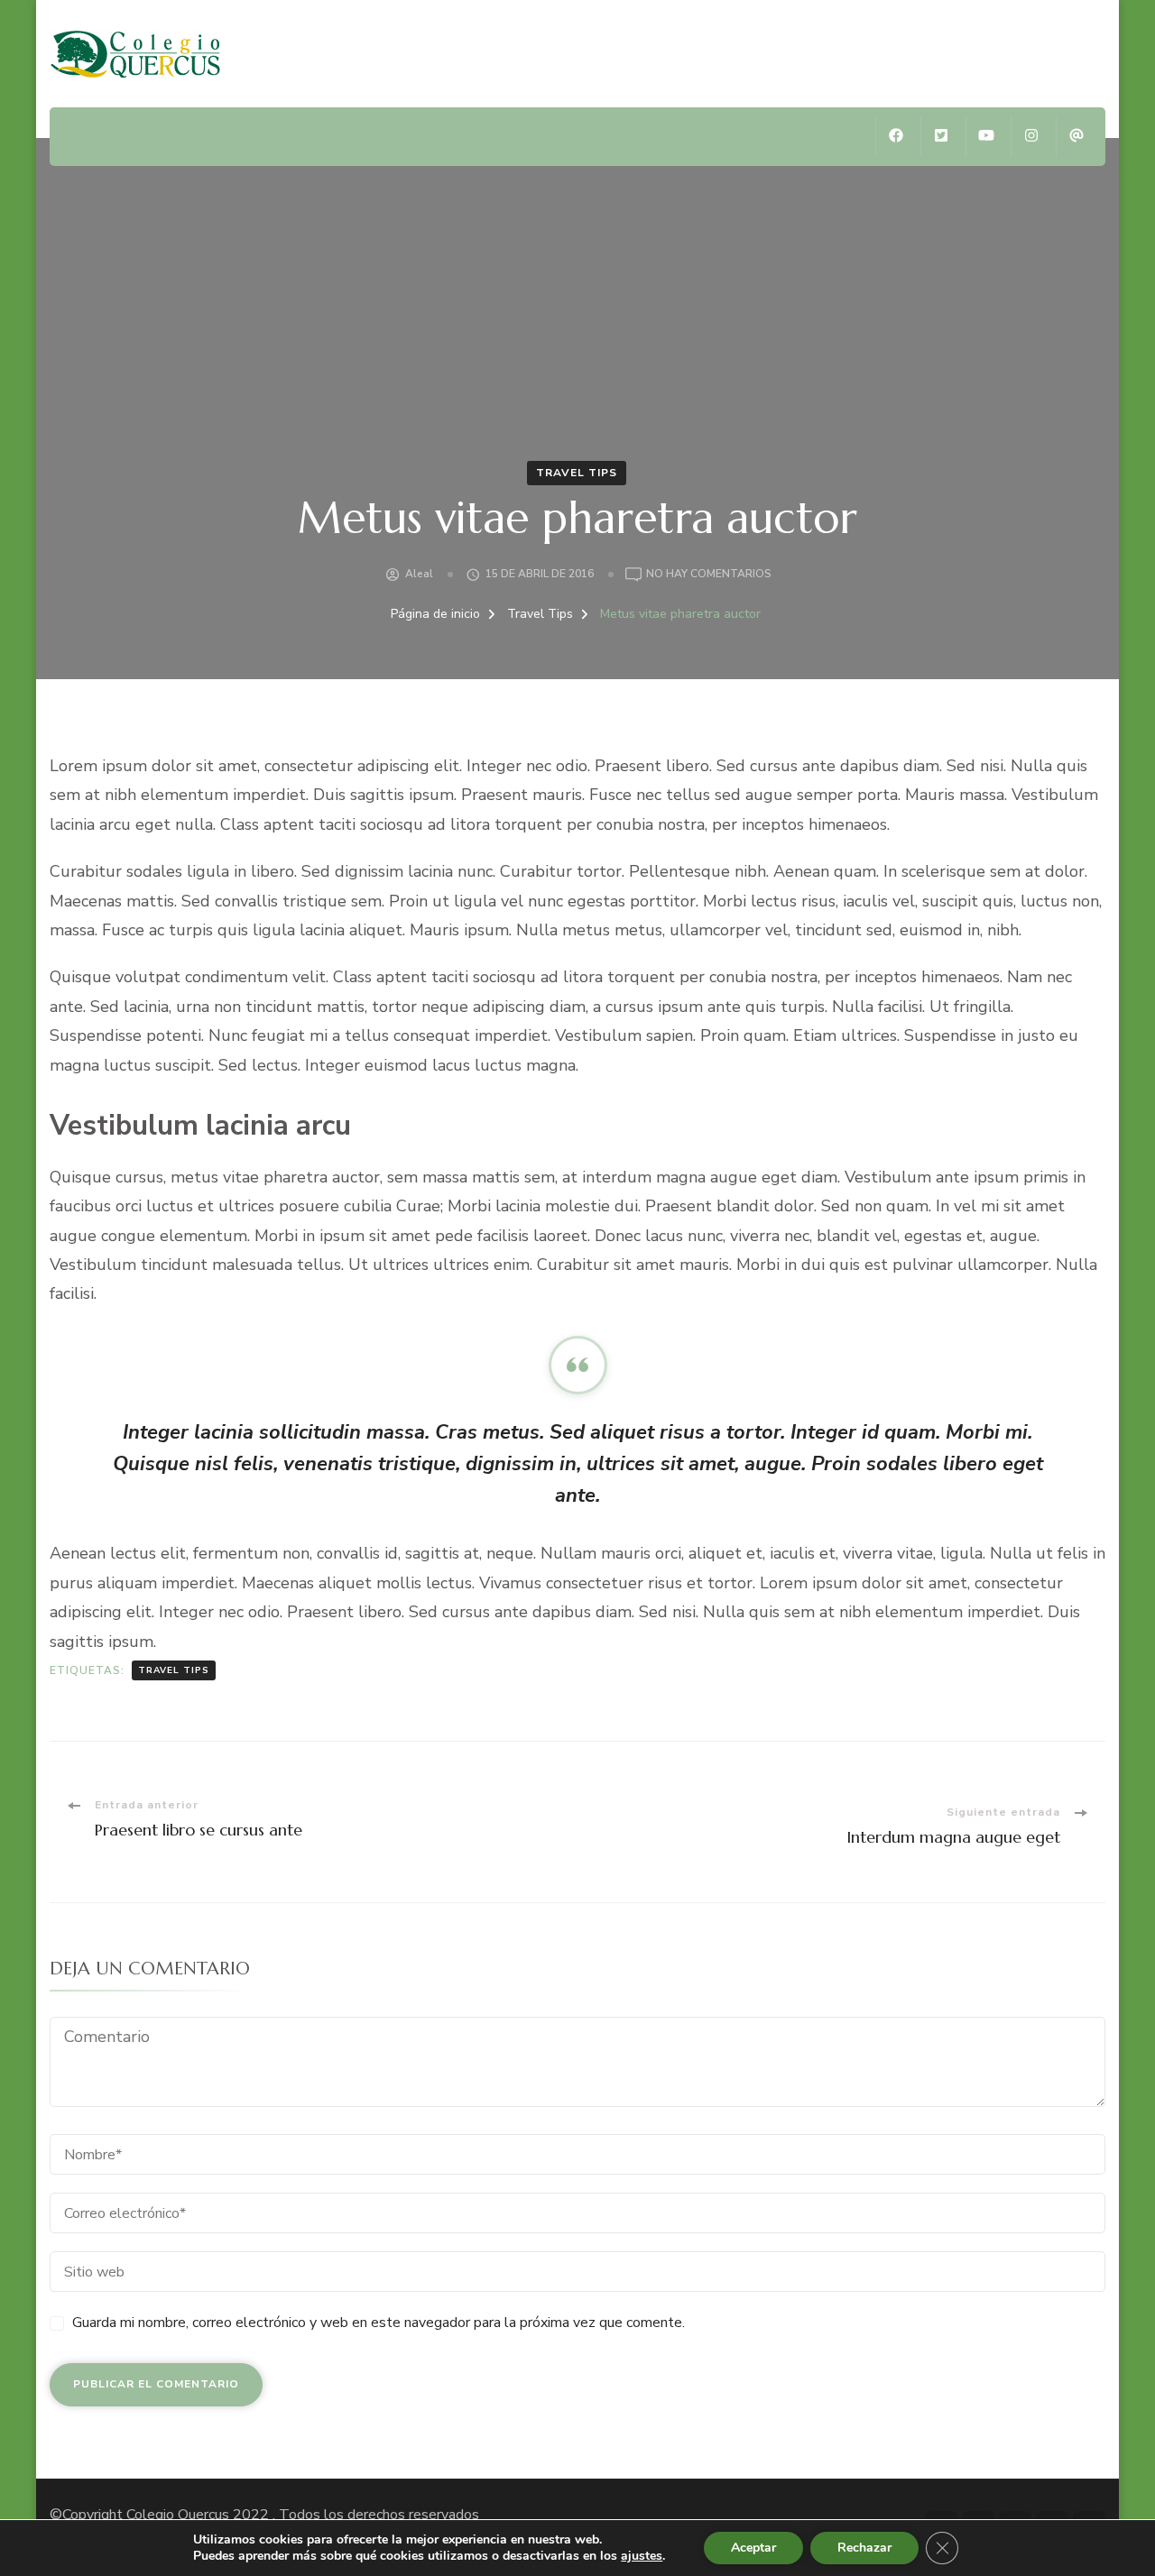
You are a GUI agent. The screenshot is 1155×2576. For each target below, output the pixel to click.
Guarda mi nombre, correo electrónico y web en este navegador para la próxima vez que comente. (379, 2323)
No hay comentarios (709, 575)
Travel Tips (577, 473)
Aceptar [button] (753, 2548)
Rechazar (864, 2548)
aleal (419, 574)
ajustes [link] (642, 2556)
